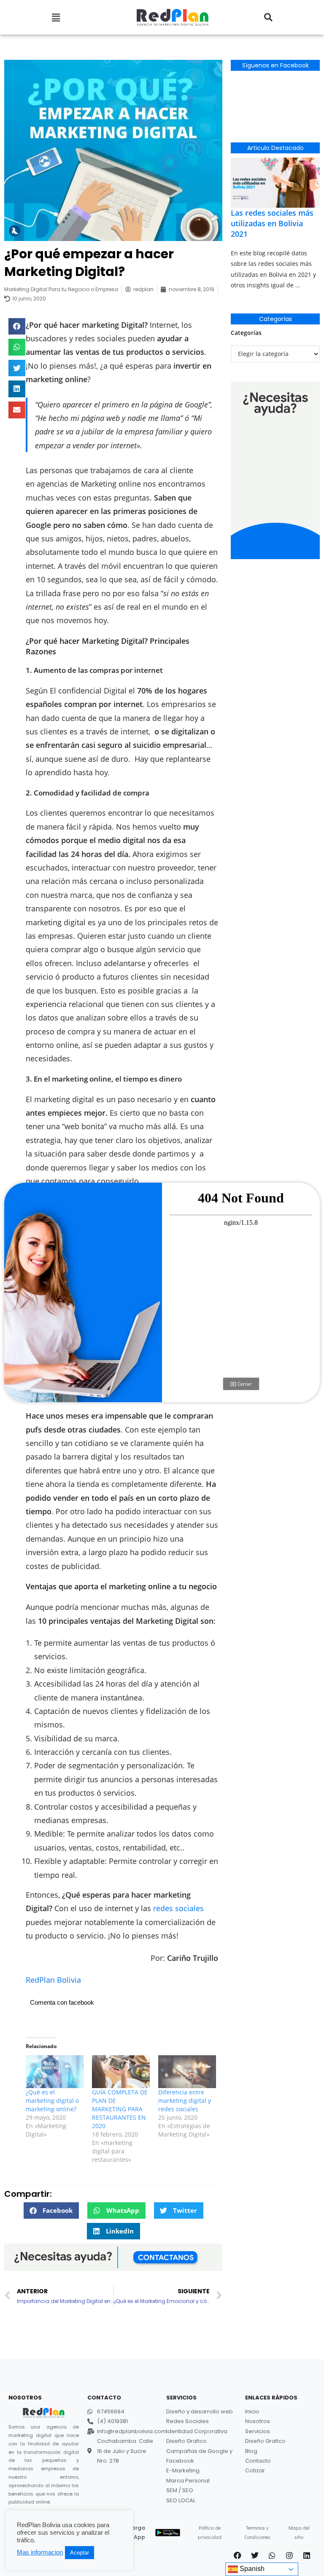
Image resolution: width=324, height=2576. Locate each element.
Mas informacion (40, 2552)
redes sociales (178, 1908)
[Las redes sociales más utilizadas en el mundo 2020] (275, 182)
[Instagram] (289, 2555)
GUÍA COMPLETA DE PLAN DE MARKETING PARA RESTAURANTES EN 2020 (120, 2109)
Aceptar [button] (80, 2553)
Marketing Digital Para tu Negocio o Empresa (61, 289)
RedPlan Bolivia (53, 1980)
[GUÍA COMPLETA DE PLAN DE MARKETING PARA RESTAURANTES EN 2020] (121, 2072)
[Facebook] (238, 2555)
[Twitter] (255, 2555)
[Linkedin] (307, 2555)
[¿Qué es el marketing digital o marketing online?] (55, 2072)
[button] (56, 17)
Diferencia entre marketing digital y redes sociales (185, 2101)
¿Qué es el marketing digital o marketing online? (52, 2101)
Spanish (251, 2569)
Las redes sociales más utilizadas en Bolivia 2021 (272, 223)
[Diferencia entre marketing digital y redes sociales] (187, 2072)
